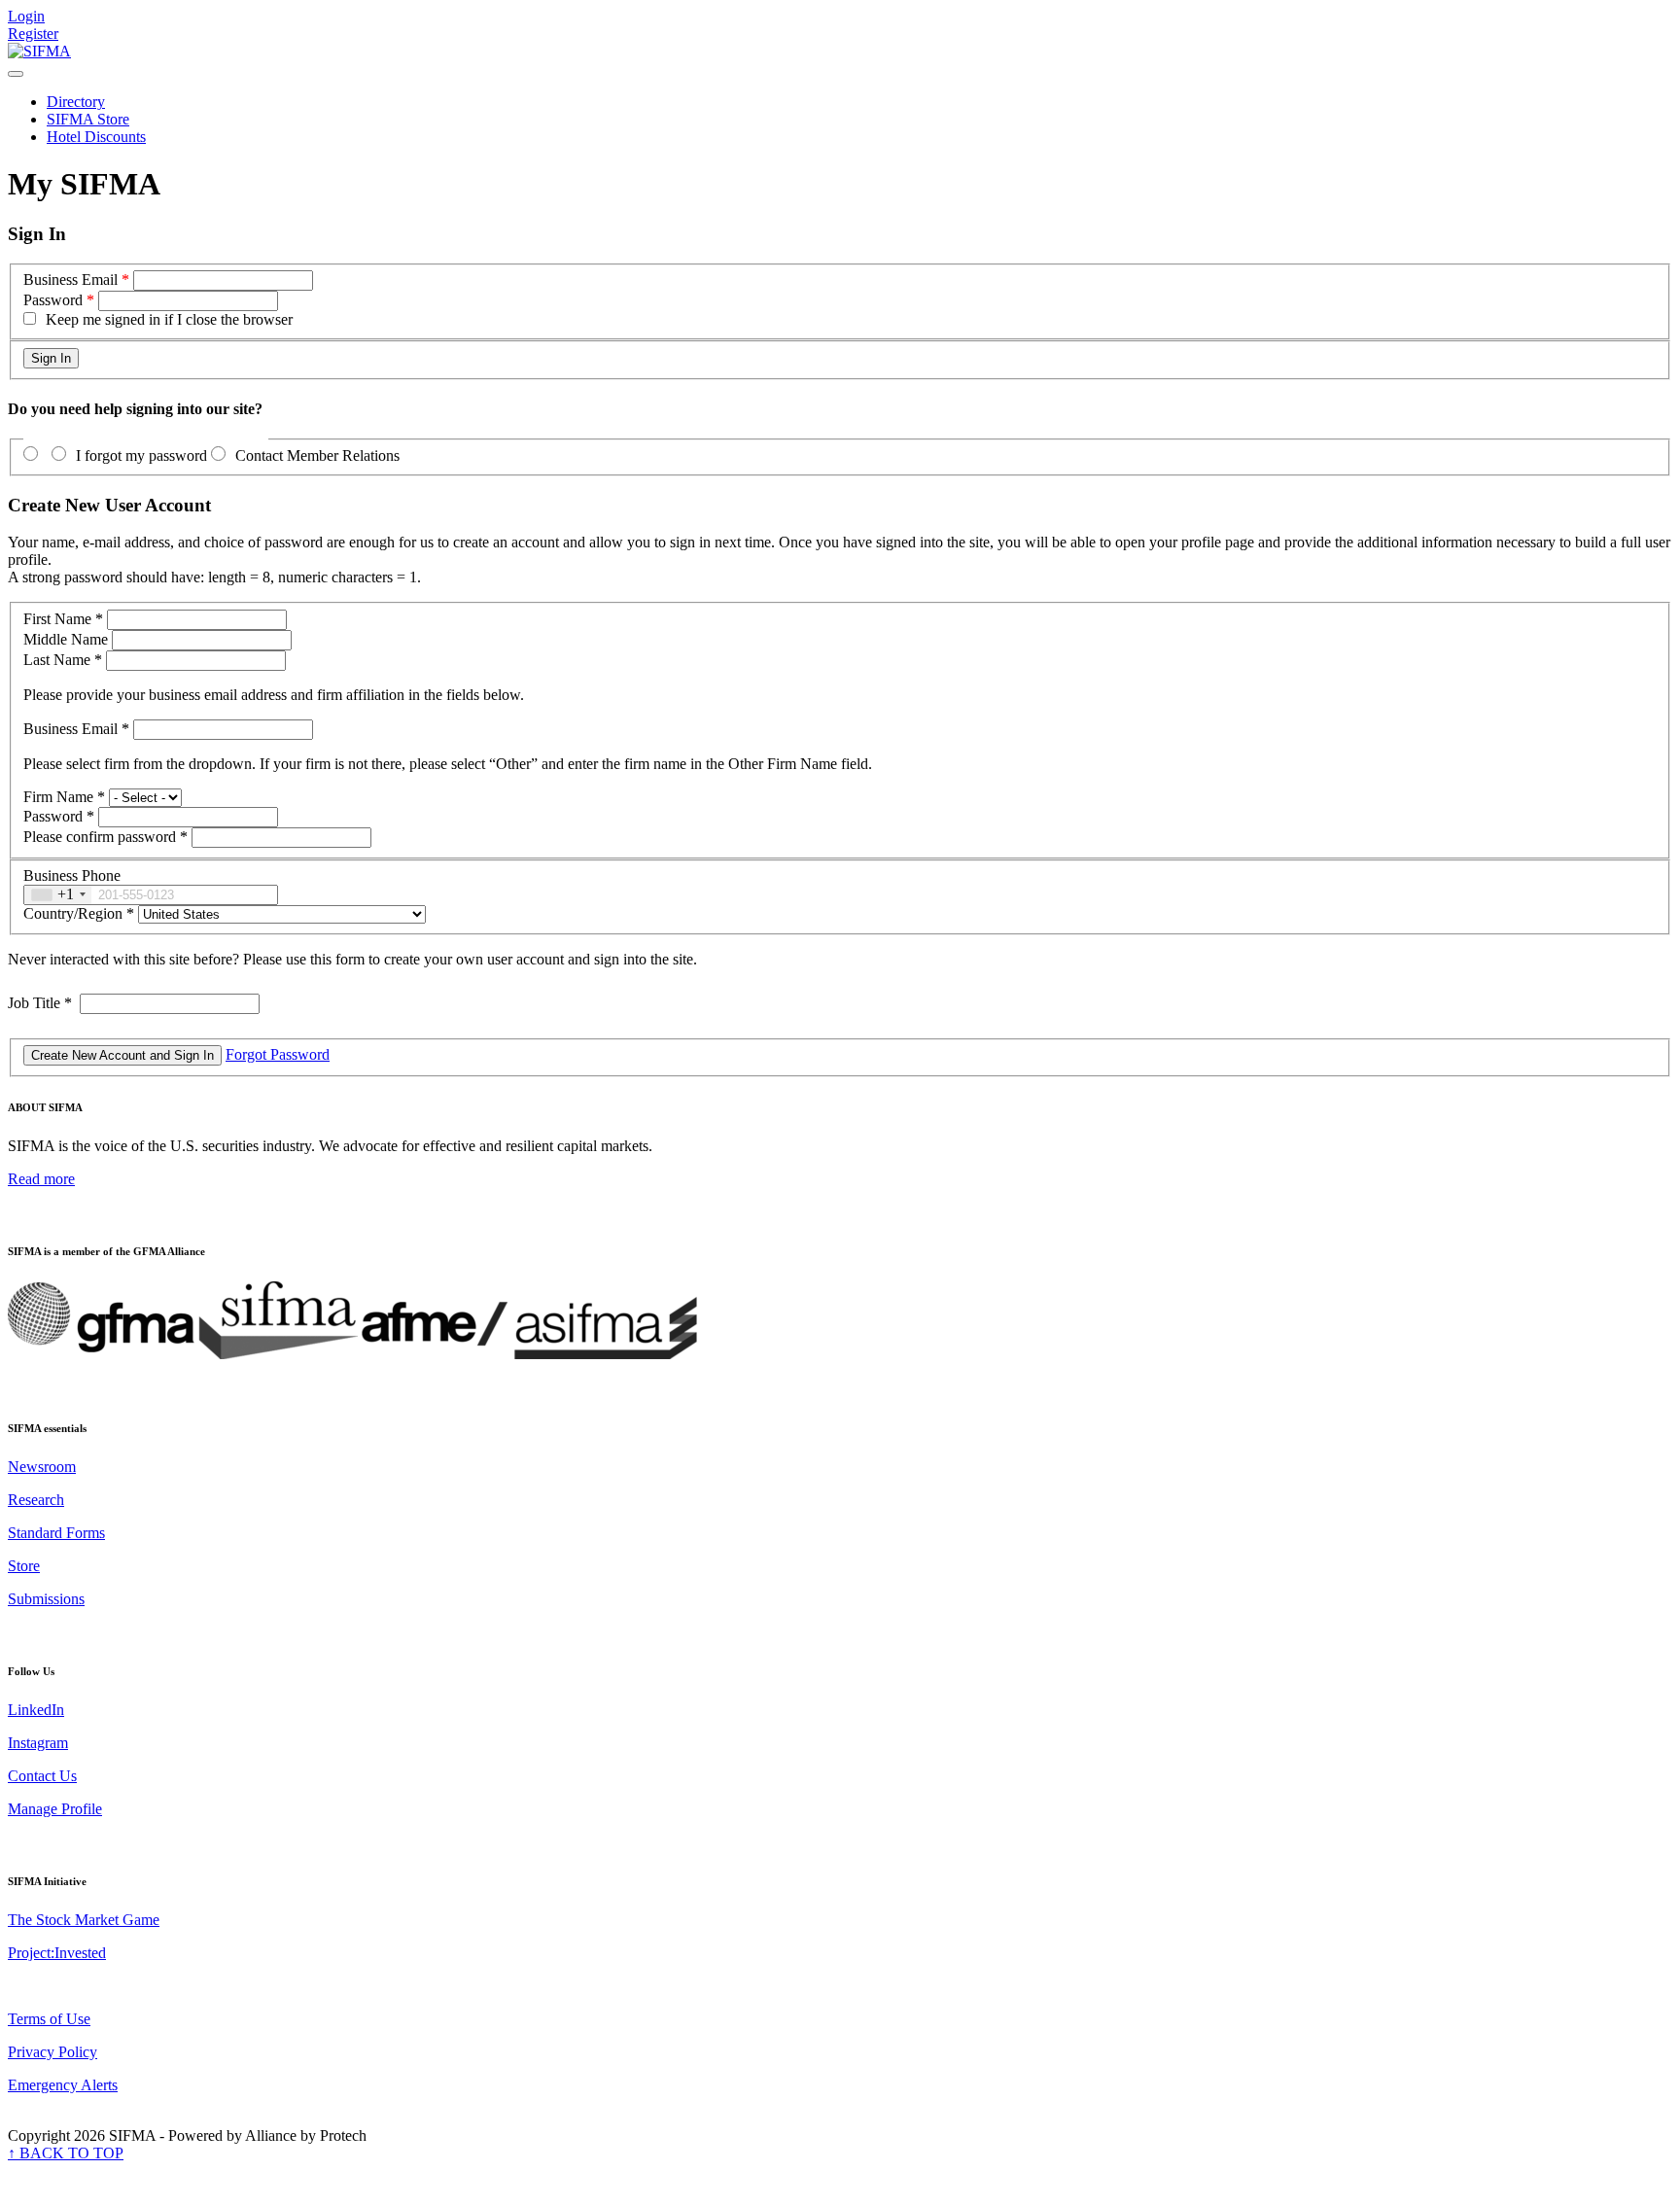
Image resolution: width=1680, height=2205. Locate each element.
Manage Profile (55, 1809)
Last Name (63, 660)
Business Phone (72, 875)
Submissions (46, 1599)
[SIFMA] (39, 51)
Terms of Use (49, 2019)
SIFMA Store (88, 119)
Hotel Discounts (96, 137)
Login (26, 16)
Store (24, 1566)
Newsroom (42, 1467)
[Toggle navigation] (16, 74)
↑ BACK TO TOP (66, 2153)
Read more (41, 1179)
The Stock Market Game (84, 1920)
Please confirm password (105, 837)
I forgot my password (141, 455)
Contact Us (42, 1776)
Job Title (40, 1003)
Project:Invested (57, 1953)
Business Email (70, 280)
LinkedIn (36, 1710)
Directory (76, 102)
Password (53, 300)
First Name (63, 619)
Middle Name (66, 639)
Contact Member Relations (317, 455)
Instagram (38, 1743)
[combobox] (58, 895)
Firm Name (64, 797)
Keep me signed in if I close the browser (169, 319)
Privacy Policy (52, 2052)
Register (33, 34)
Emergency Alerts (63, 2085)
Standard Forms (56, 1533)
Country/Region (79, 913)
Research (36, 1500)
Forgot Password (278, 1054)
